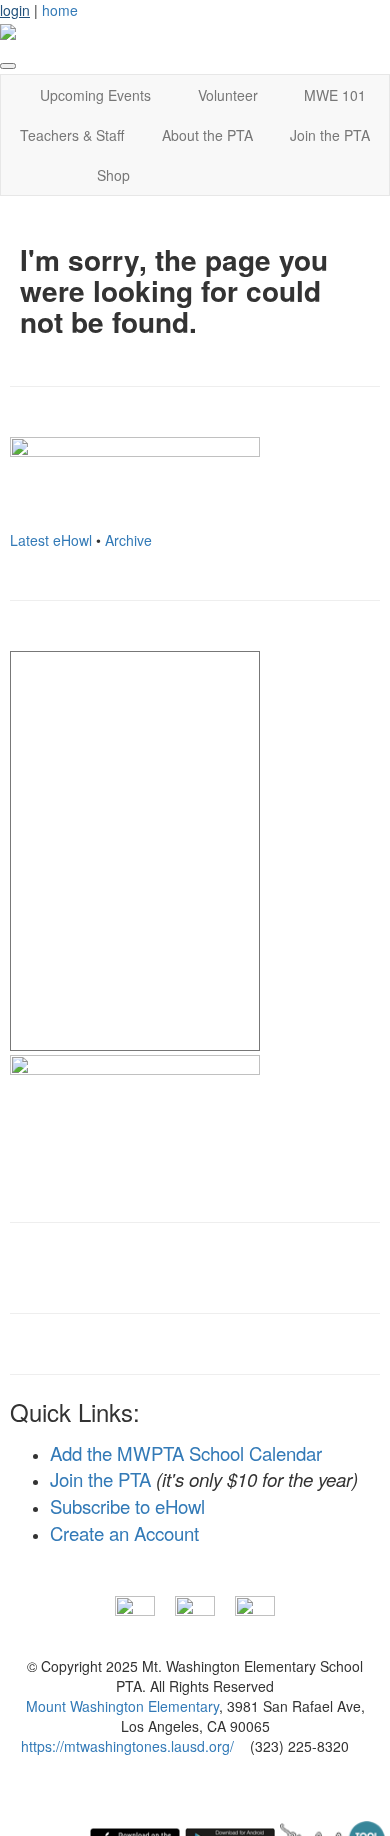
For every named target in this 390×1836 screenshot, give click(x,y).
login (15, 10)
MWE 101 (335, 95)
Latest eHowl (51, 540)
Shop (113, 175)
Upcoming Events (95, 95)
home (60, 10)
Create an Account (124, 1533)
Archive (128, 540)
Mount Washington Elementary (122, 1706)
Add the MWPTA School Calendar (186, 1453)
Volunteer (228, 95)
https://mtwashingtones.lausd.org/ (127, 1746)
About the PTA (207, 135)
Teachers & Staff (72, 135)
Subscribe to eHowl (127, 1506)
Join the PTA (330, 135)
